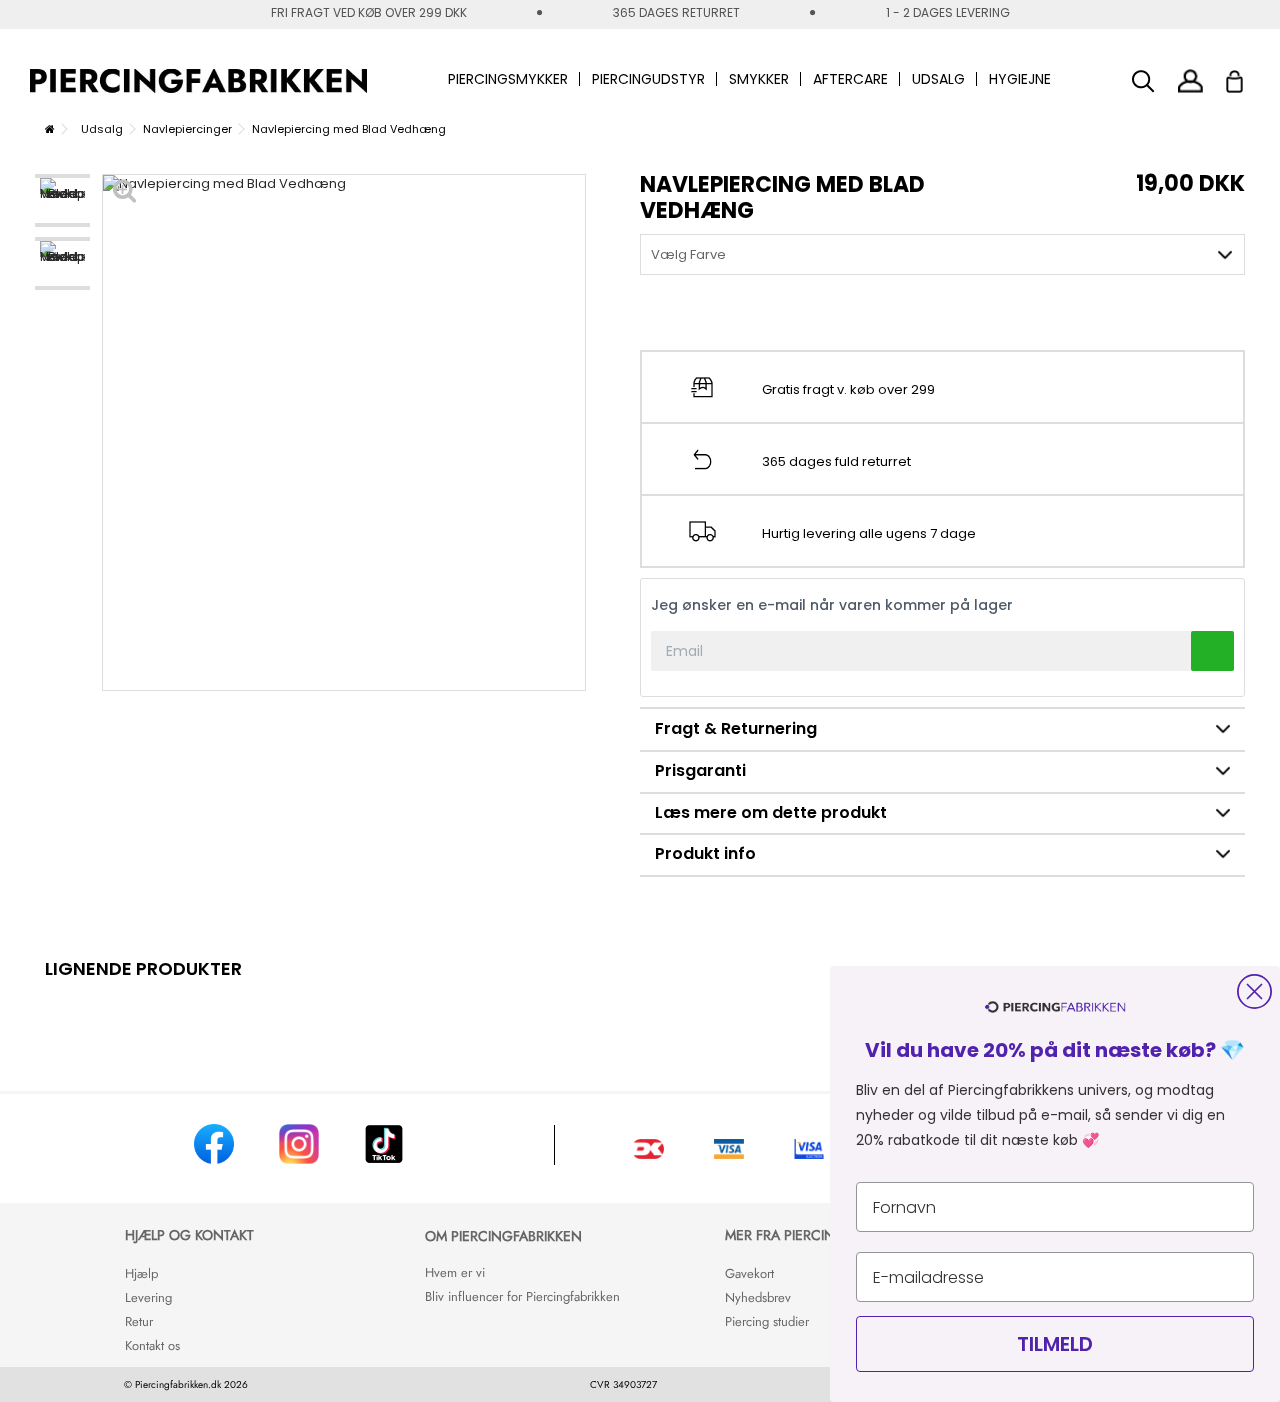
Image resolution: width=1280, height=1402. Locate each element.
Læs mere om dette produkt (771, 812)
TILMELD (1055, 1344)
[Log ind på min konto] (1190, 80)
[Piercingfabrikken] (198, 81)
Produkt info (705, 853)
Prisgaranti (700, 770)
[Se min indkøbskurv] (1247, 76)
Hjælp (141, 1273)
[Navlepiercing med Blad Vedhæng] (62, 200)
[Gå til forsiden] (50, 129)
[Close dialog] (1254, 991)
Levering (148, 1297)
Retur (139, 1321)
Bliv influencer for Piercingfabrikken (522, 1296)
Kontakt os (152, 1345)
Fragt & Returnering (736, 728)
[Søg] (1143, 81)
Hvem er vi (455, 1272)
